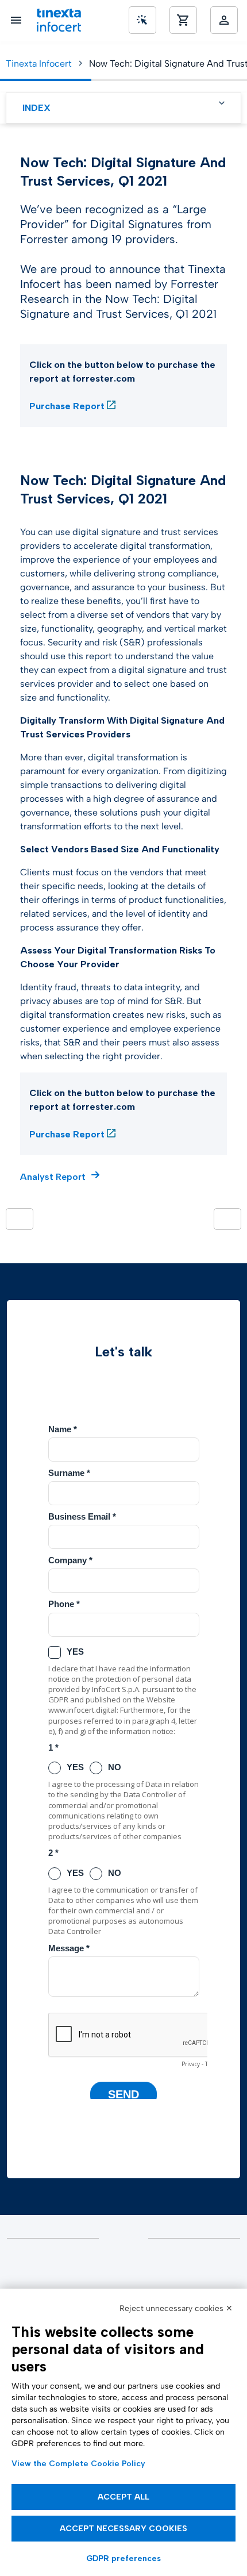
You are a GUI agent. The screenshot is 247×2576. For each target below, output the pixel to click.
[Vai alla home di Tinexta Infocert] (59, 20)
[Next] (227, 1219)
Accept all (123, 2497)
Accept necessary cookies (123, 2529)
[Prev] (20, 1219)
